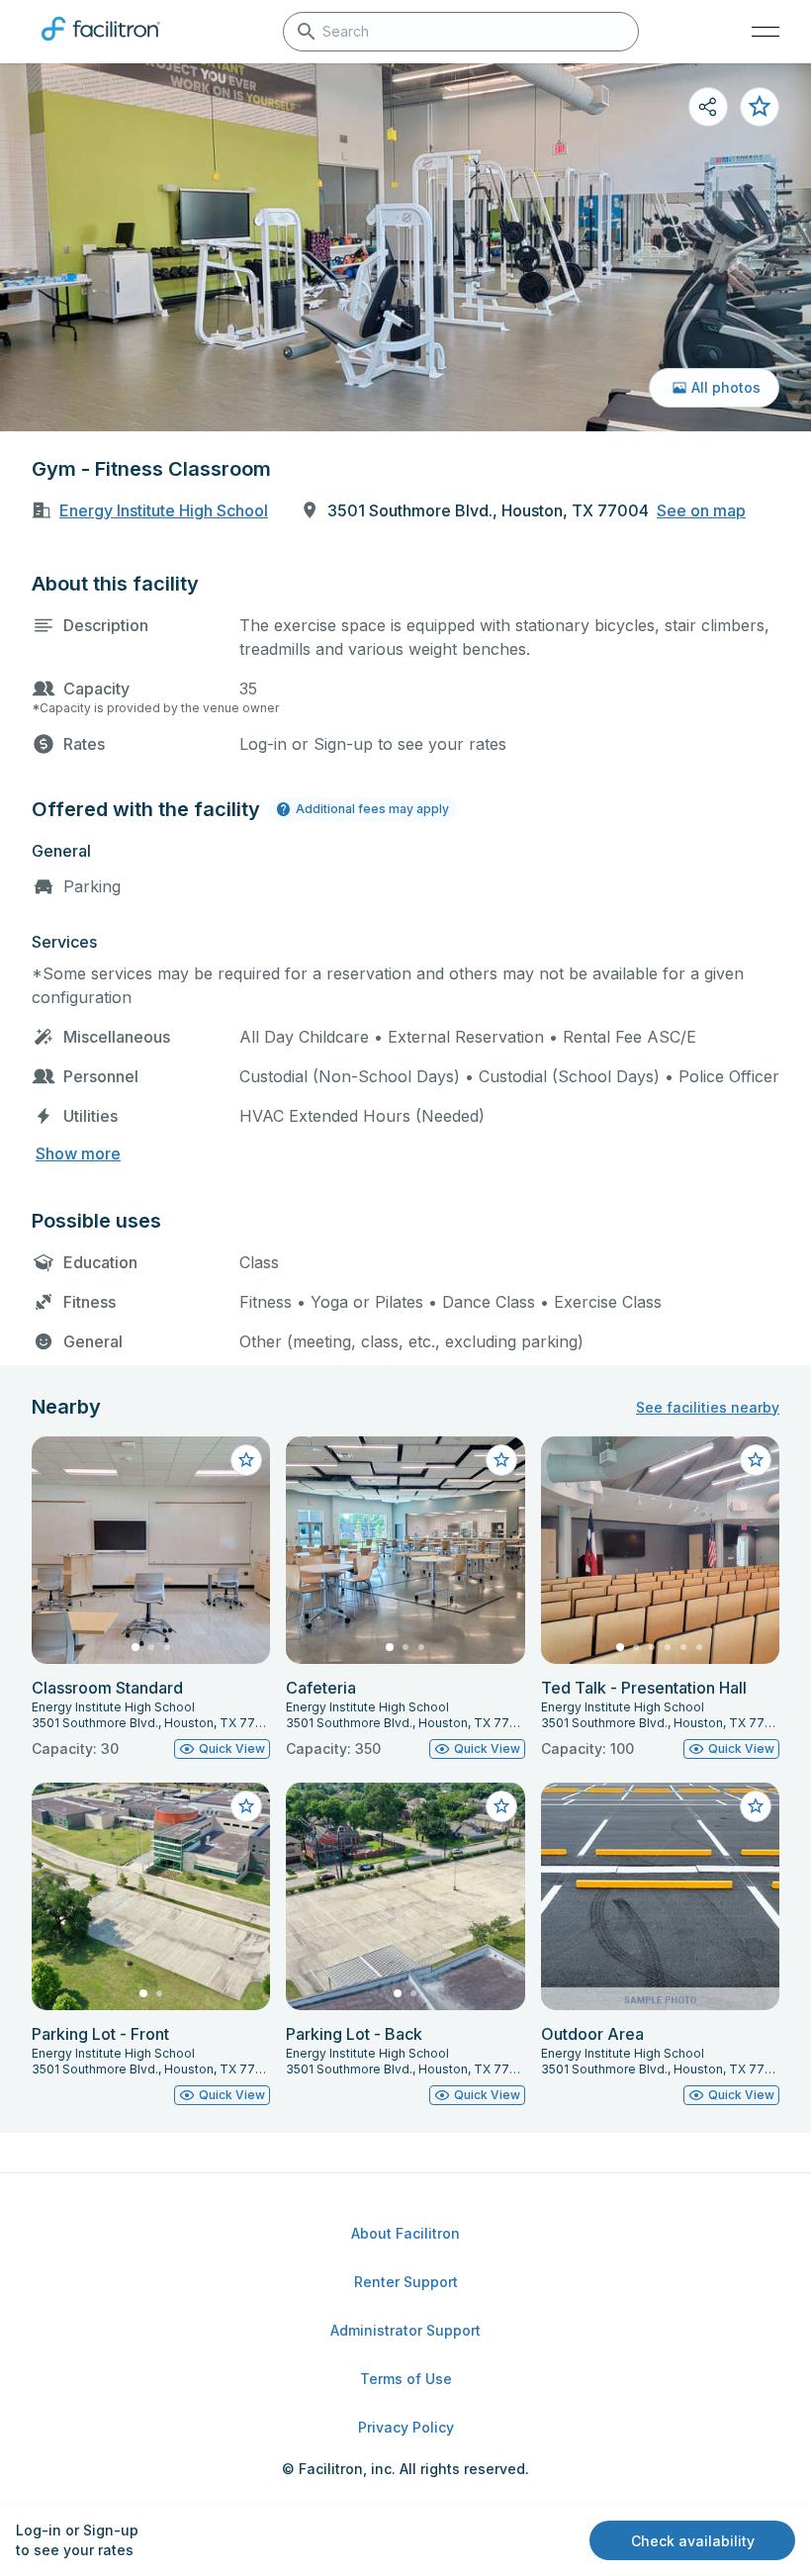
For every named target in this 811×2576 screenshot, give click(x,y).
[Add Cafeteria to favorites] (501, 1460)
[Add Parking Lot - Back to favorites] (501, 1806)
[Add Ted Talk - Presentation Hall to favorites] (756, 1460)
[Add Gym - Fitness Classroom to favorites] (760, 107)
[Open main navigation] (766, 32)
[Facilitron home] (101, 45)
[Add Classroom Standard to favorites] (246, 1460)
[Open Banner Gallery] (405, 247)
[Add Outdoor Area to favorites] (756, 1806)
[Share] (708, 107)
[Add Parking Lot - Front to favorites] (246, 1806)
